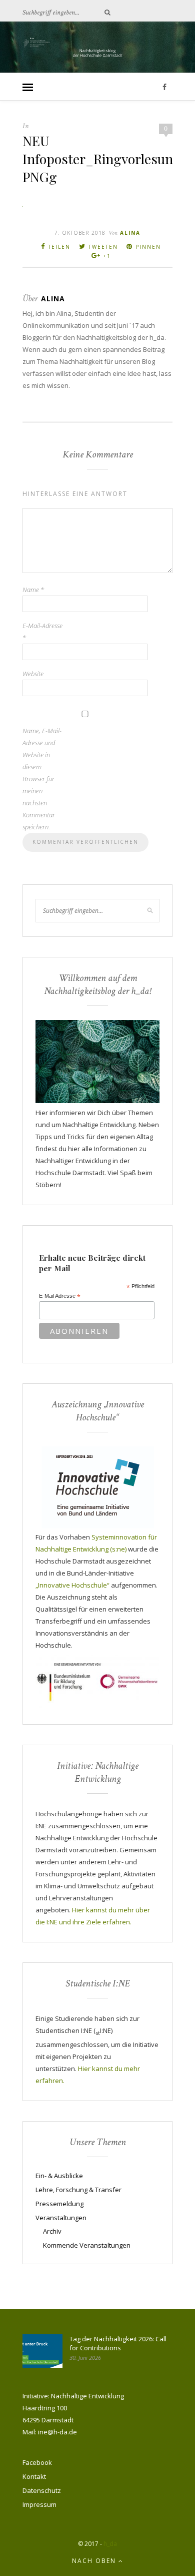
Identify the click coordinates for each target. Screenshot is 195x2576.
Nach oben (95, 2561)
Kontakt (34, 2476)
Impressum (39, 2504)
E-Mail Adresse (60, 1296)
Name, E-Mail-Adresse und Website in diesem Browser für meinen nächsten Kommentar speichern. (42, 779)
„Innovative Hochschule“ (72, 1585)
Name (33, 590)
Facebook (37, 2462)
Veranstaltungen (61, 2218)
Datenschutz (42, 2490)
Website (33, 674)
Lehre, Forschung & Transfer (78, 2190)
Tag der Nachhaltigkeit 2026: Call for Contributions (118, 2343)
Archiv (52, 2231)
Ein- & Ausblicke (59, 2176)
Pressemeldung (59, 2204)
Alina (130, 233)
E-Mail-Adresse (42, 632)
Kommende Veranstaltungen (87, 2245)
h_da (110, 2544)
